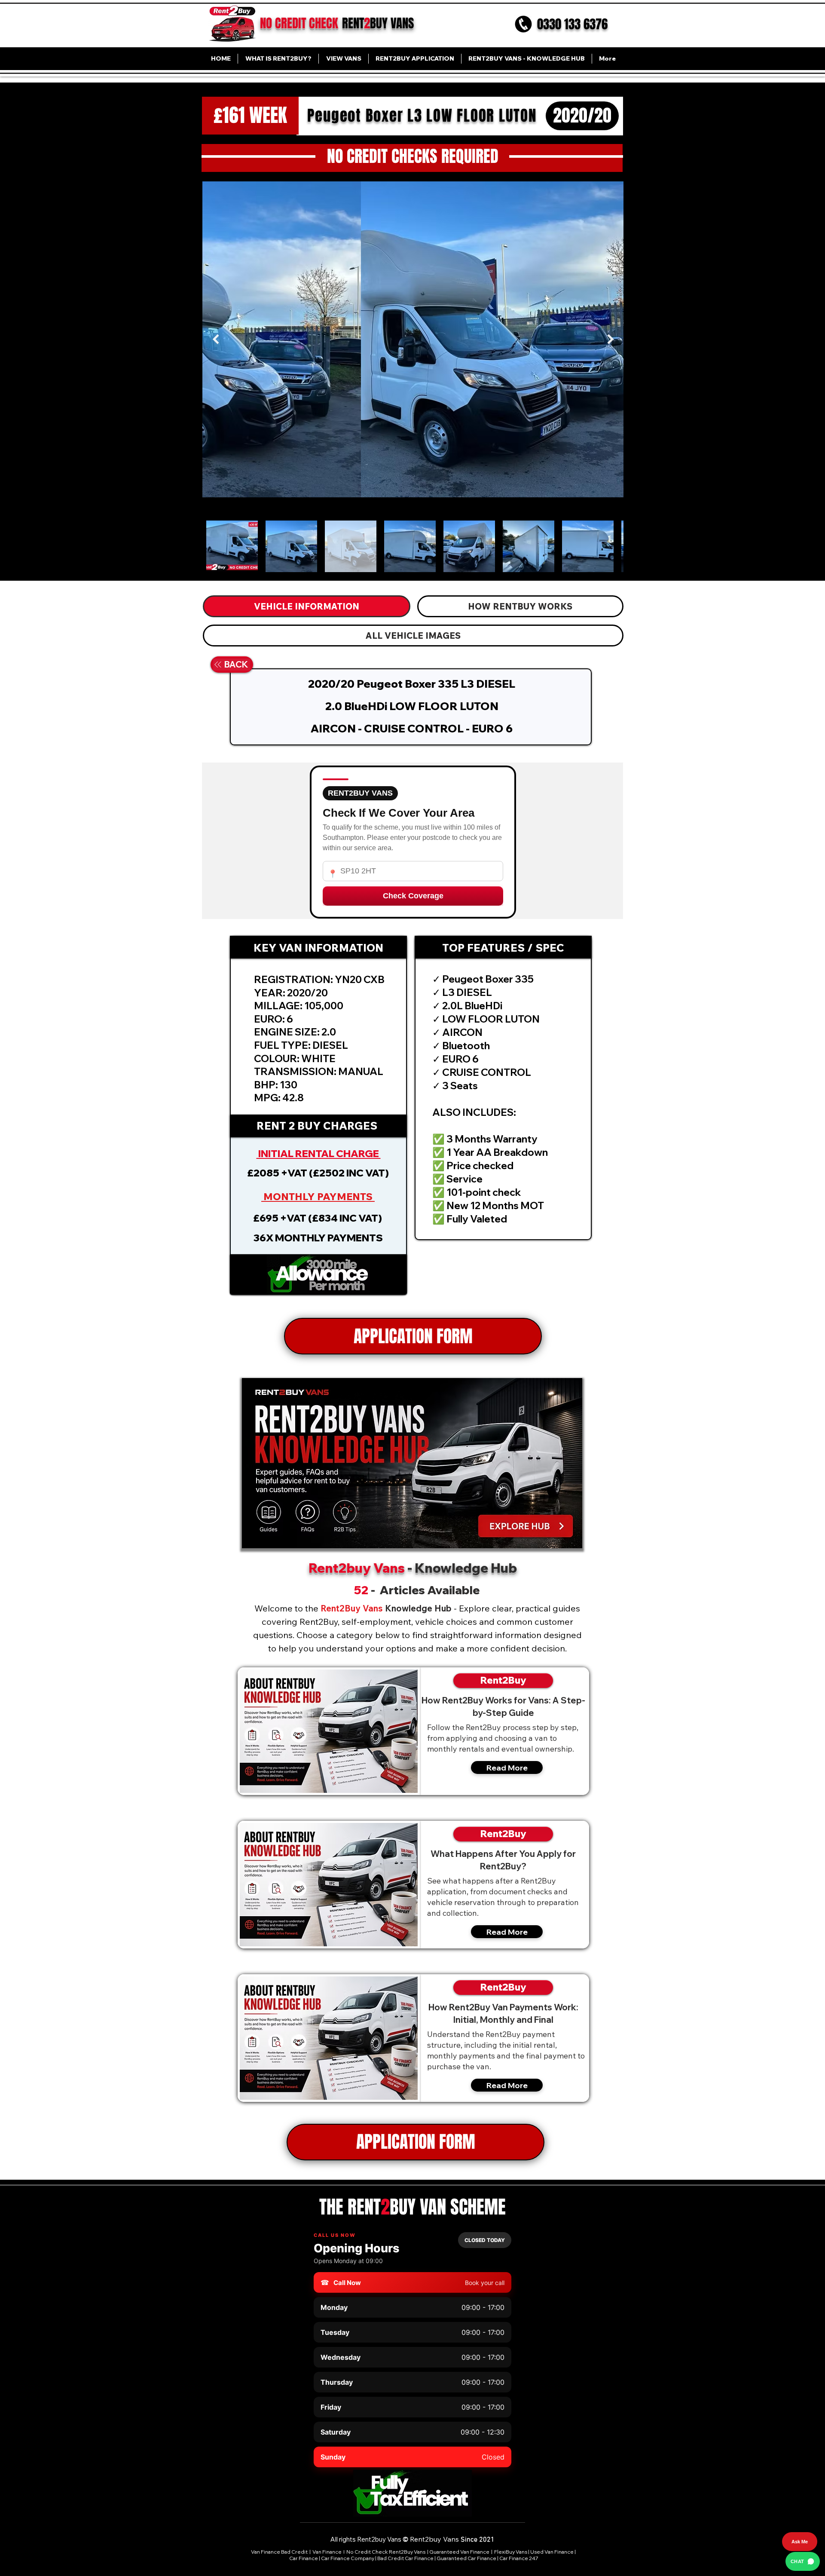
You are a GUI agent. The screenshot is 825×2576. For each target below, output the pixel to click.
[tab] (307, 606)
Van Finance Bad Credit (279, 2552)
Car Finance (304, 2558)
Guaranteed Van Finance (459, 2552)
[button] (318, 1274)
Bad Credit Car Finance (405, 2558)
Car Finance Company (348, 2558)
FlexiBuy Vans (511, 2552)
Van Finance (327, 2552)
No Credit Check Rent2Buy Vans (386, 2552)
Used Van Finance (552, 2552)
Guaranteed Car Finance (466, 2558)
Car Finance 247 (519, 2558)
